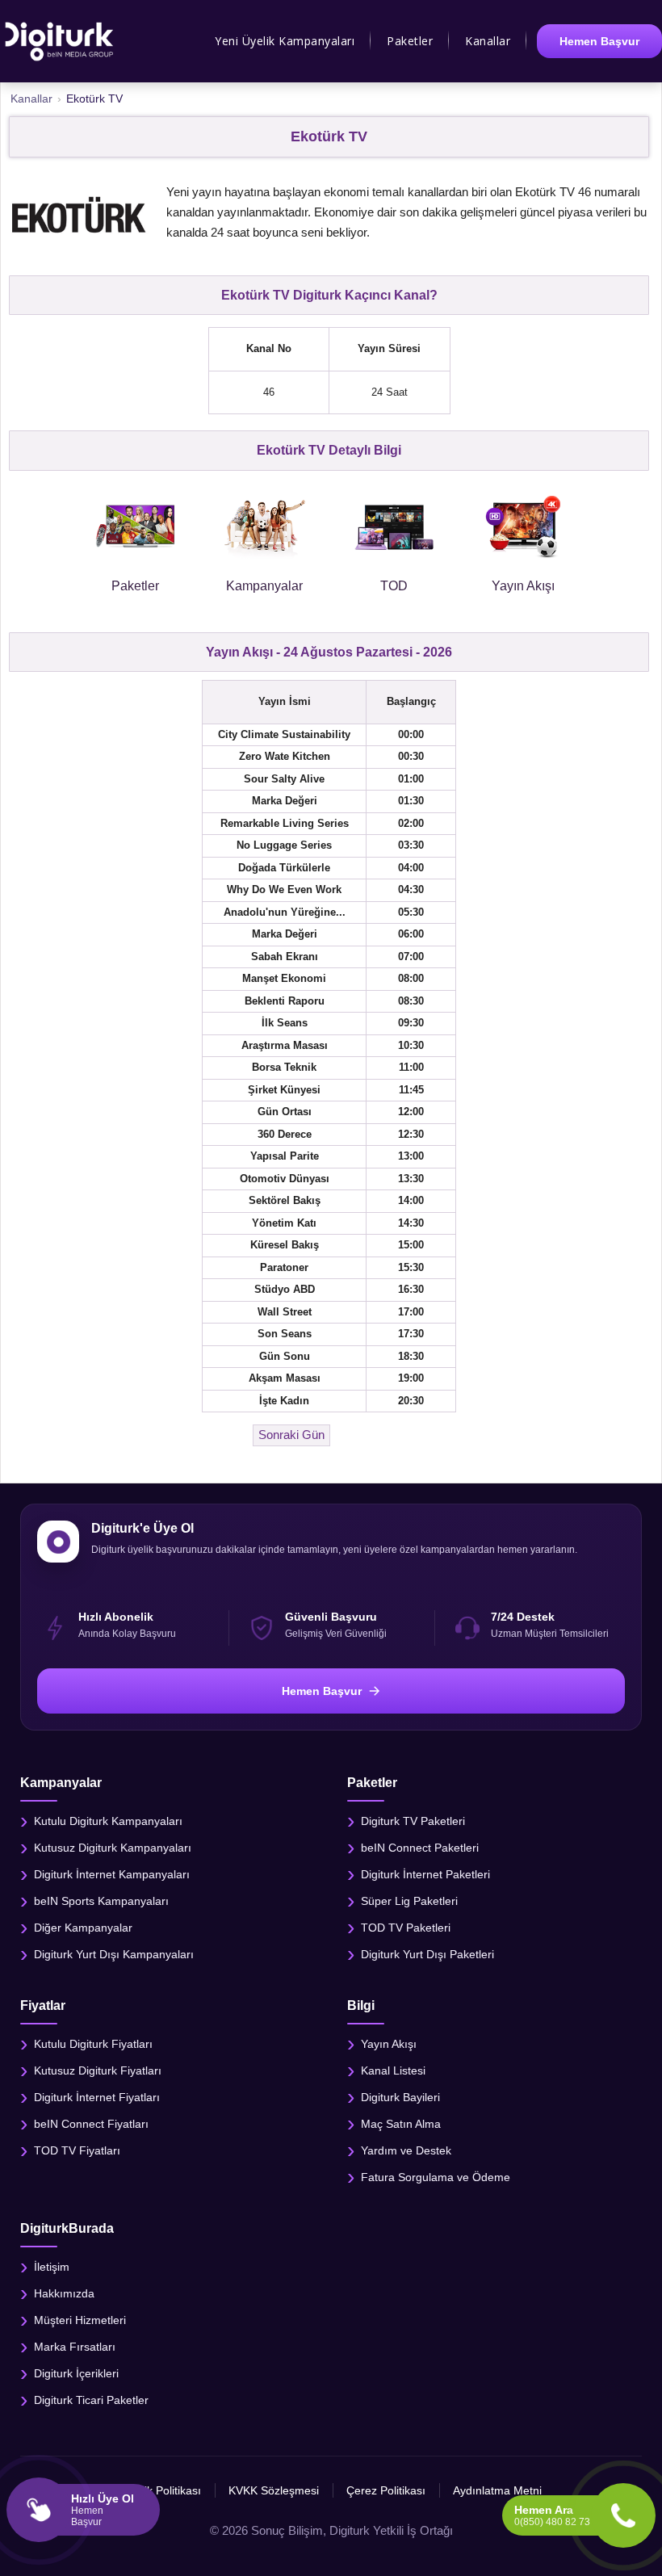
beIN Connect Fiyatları (91, 2124)
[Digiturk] (60, 41)
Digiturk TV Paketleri (413, 1820)
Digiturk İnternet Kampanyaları (112, 1873)
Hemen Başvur (599, 41)
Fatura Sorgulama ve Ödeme (436, 2177)
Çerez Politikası (386, 2490)
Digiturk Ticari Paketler (91, 2400)
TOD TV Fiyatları (77, 2150)
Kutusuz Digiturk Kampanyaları (113, 1847)
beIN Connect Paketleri (420, 1847)
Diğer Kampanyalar (83, 1927)
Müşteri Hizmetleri (80, 2320)
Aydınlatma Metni (497, 2490)
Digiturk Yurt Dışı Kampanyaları (114, 1953)
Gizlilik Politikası (161, 2490)
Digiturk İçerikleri (76, 2373)
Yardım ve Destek (406, 2150)
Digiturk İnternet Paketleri (425, 1873)
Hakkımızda (64, 2293)
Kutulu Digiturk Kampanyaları (108, 1820)
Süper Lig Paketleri (409, 1900)
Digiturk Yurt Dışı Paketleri (427, 1953)
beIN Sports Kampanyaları (101, 1900)
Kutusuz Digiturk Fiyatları (98, 2070)
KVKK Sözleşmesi (274, 2490)
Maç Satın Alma (401, 2124)
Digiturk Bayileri (400, 2097)
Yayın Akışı (389, 2044)
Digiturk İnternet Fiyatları (97, 2097)
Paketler (410, 41)
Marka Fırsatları (75, 2347)
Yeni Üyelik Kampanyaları (285, 41)
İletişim (52, 2267)
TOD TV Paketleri (406, 1927)
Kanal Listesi (393, 2070)
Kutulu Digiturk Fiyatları (93, 2044)
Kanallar (488, 41)
